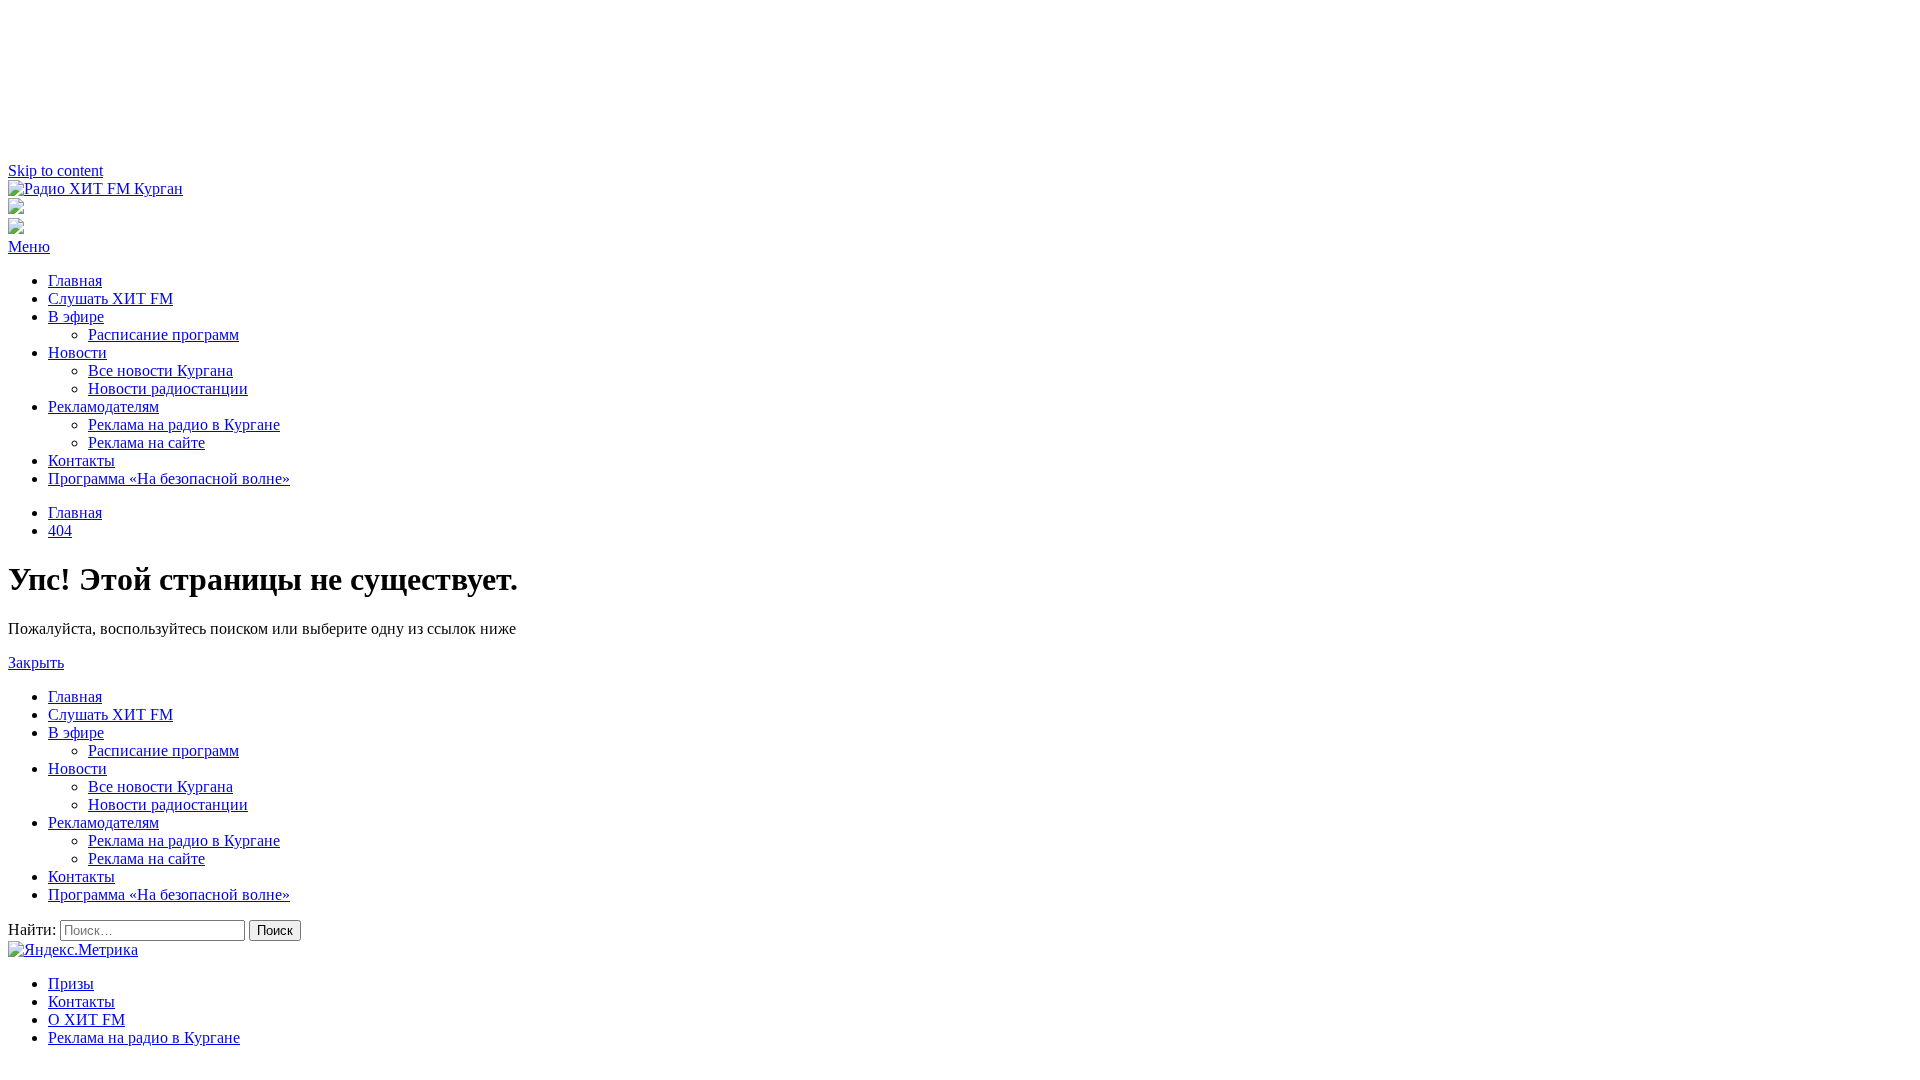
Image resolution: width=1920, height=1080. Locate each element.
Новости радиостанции (168, 388)
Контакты (81, 460)
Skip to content (55, 170)
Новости (77, 352)
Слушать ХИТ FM (110, 298)
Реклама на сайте (146, 442)
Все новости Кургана (160, 370)
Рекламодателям (103, 406)
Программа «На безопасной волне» (169, 478)
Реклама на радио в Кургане (184, 424)
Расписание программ (163, 334)
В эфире (76, 316)
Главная (75, 280)
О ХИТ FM (86, 1019)
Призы (71, 983)
